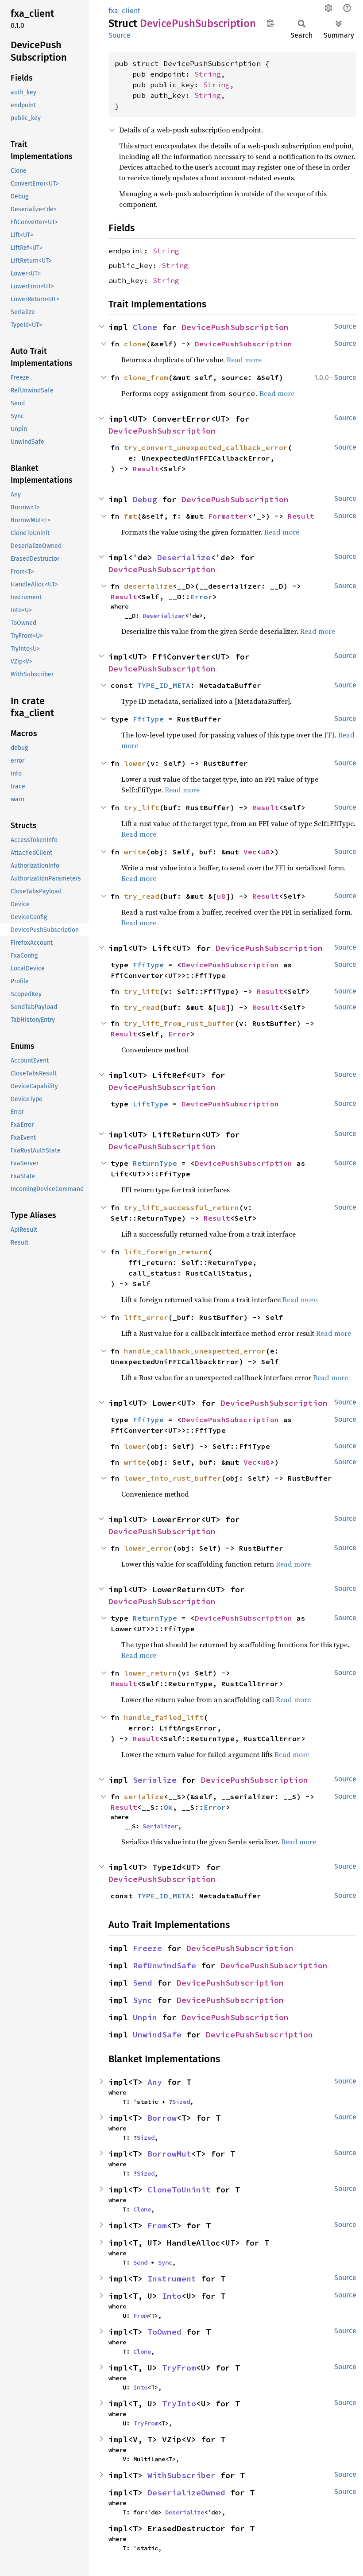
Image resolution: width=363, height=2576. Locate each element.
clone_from (146, 377)
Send (143, 1983)
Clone (145, 327)
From (157, 2225)
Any (155, 2082)
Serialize (155, 1780)
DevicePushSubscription (235, 327)
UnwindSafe (157, 2035)
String (208, 74)
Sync (143, 2000)
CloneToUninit (179, 2190)
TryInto (179, 2403)
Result (146, 469)
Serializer (160, 1826)
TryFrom (179, 2368)
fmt (131, 516)
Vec (250, 852)
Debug (145, 499)
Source (120, 35)
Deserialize (184, 557)
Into (172, 2296)
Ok (168, 1807)
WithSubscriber (181, 2475)
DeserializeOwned (186, 2493)
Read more (244, 360)
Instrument (172, 2279)
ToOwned (164, 2332)
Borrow (162, 2118)
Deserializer (164, 616)
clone (135, 344)
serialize (144, 1796)
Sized (181, 2102)
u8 (266, 852)
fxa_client (124, 11)
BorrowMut (169, 2154)
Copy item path (270, 23)
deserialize (148, 586)
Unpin (145, 2017)
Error (201, 597)
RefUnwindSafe (164, 1965)
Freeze (147, 1948)
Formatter (228, 516)
